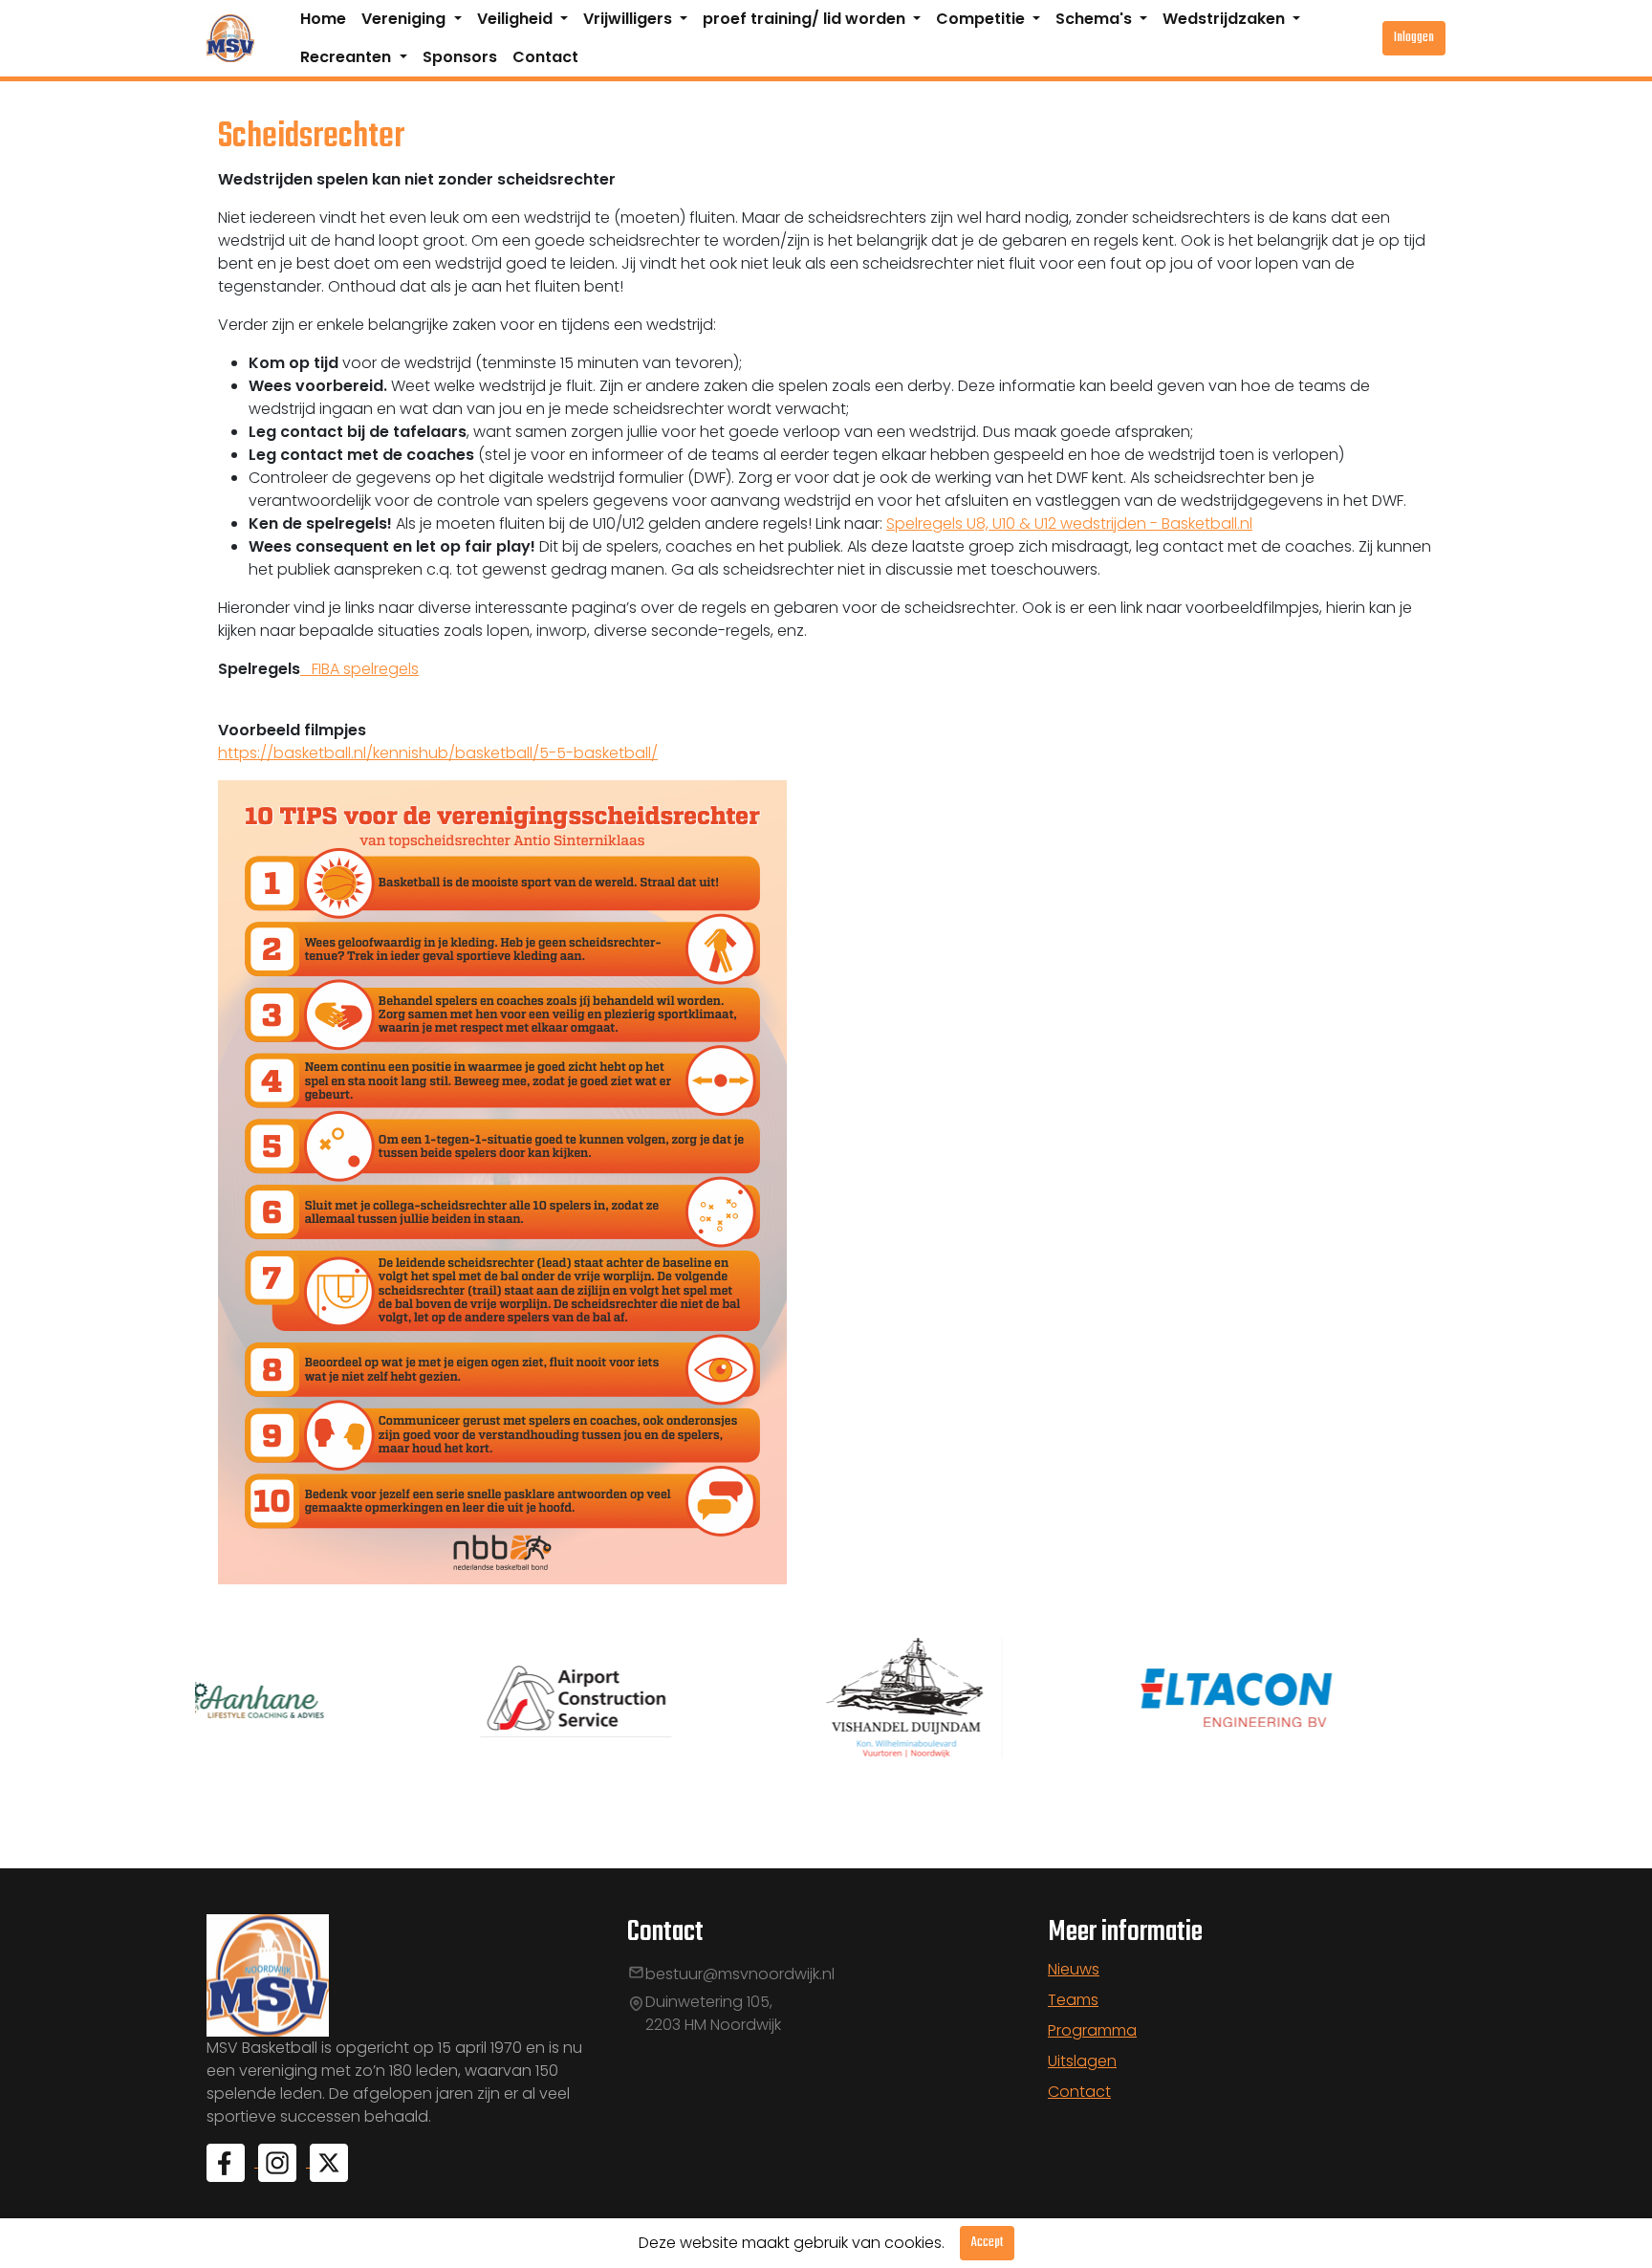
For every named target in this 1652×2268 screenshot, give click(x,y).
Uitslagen (1082, 2061)
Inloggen (1414, 38)
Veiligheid (517, 19)
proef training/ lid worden (806, 19)
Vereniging (405, 19)
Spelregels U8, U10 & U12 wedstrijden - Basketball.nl (1069, 523)
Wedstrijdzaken (1226, 19)
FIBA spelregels (359, 669)
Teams (1073, 2000)
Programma (1092, 2030)
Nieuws (1074, 1969)
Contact (545, 57)
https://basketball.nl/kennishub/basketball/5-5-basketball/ (438, 753)
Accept (987, 2243)
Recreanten (348, 57)
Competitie (982, 19)
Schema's (1096, 19)
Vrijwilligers (630, 19)
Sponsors (460, 57)
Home (323, 19)
